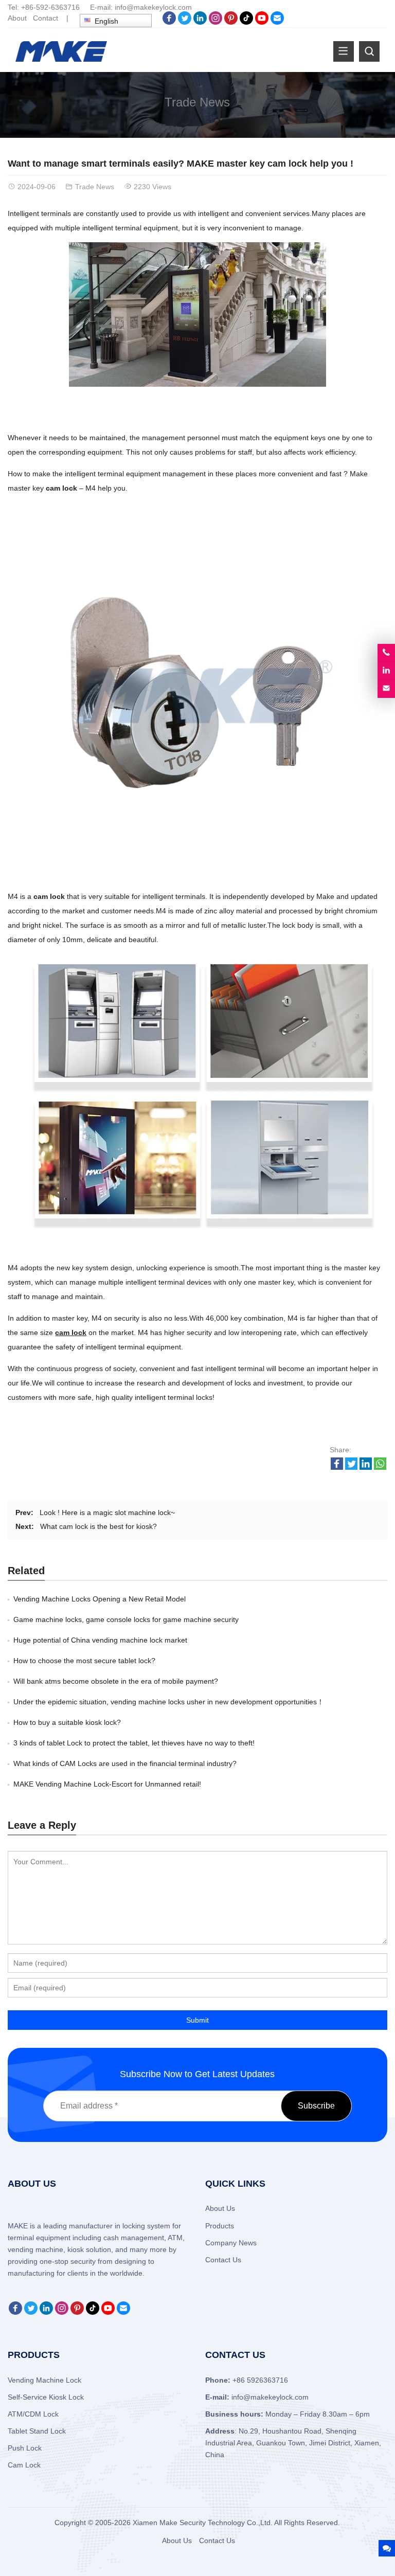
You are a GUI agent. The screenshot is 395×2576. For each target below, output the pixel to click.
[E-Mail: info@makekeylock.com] (386, 689)
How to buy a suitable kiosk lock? (67, 1722)
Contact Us (223, 2260)
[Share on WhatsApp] (380, 1467)
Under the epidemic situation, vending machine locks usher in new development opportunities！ (169, 1702)
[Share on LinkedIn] (366, 1467)
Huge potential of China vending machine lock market (100, 1640)
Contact (46, 18)
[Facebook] (169, 22)
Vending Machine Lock (44, 2380)
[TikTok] (246, 22)
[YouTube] (262, 22)
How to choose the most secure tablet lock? (84, 1661)
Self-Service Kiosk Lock (46, 2397)
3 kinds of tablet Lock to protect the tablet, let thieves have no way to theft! (134, 1743)
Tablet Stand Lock (37, 2431)
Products (220, 2226)
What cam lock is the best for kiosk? (98, 1526)
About (17, 18)
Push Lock (25, 2448)
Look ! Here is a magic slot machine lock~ (107, 1512)
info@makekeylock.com (153, 7)
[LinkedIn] (200, 22)
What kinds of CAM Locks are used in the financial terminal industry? (125, 1763)
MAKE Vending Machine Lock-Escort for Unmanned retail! (107, 1784)
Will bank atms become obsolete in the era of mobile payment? (116, 1681)
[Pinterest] (231, 22)
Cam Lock (24, 2465)
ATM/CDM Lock (33, 2414)
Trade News (197, 102)
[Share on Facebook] (337, 1467)
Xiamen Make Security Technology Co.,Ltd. (203, 2523)
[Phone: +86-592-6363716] (386, 653)
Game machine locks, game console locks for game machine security (126, 1619)
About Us (220, 2208)
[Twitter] (185, 22)
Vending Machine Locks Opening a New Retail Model (100, 1599)
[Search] (369, 51)
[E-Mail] (277, 22)
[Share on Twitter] (351, 1467)
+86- (29, 7)
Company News (231, 2243)
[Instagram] (216, 22)
